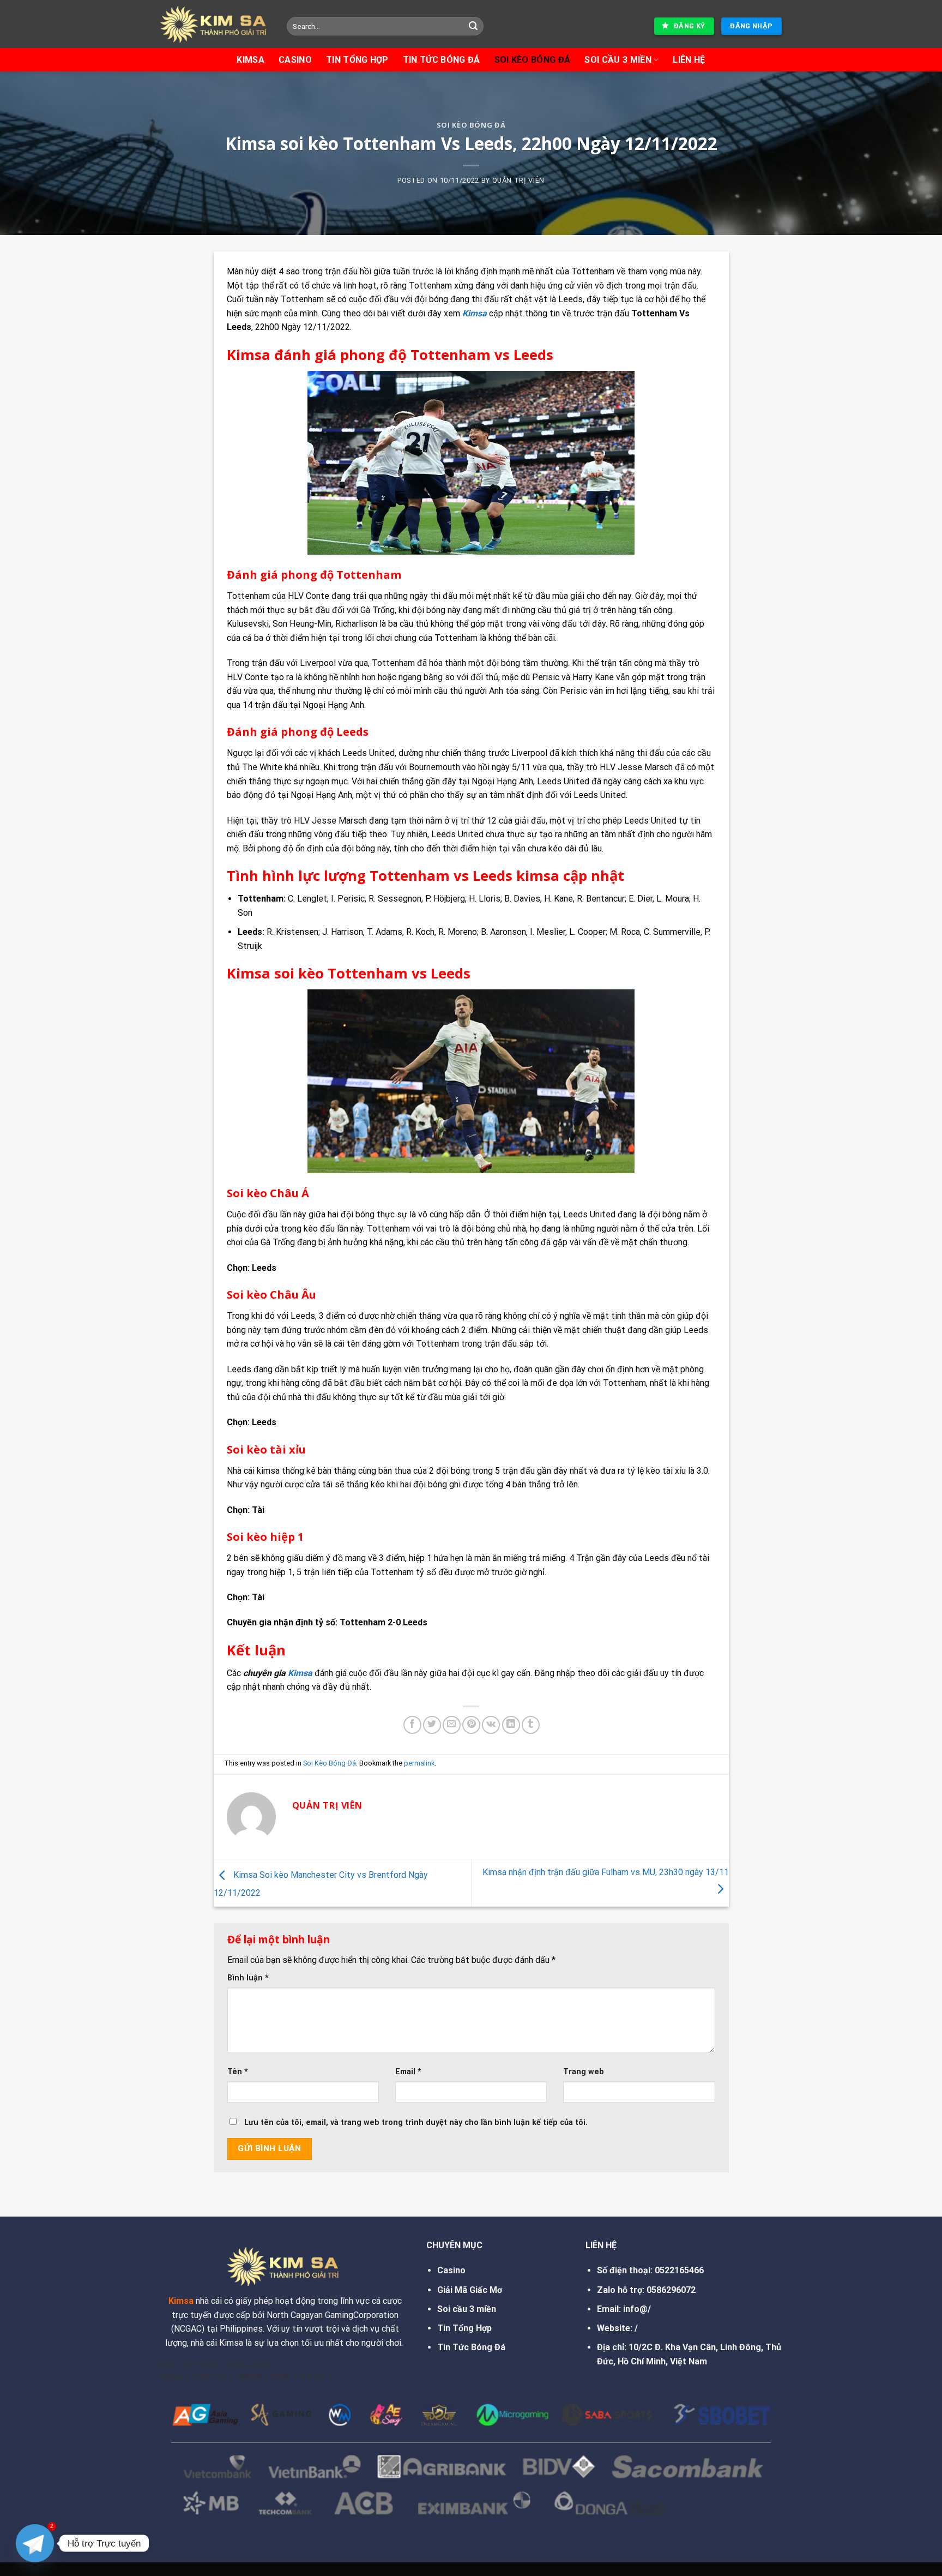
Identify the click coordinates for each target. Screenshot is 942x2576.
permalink (419, 1763)
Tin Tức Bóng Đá (471, 2347)
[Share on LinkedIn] (511, 1725)
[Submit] (474, 26)
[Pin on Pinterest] (471, 1725)
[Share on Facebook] (412, 1725)
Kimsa (300, 1673)
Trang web (584, 2072)
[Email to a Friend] (452, 1725)
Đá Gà (313, 2376)
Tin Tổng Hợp (357, 60)
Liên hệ (689, 60)
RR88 (281, 2376)
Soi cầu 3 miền (467, 2309)
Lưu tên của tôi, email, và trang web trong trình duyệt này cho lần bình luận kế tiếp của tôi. (416, 2122)
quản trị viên (518, 180)
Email (408, 2072)
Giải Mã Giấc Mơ (470, 2290)
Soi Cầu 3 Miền (618, 60)
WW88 (249, 2376)
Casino (295, 60)
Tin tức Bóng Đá (442, 60)
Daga (171, 2376)
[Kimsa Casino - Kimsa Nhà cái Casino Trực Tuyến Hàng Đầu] (215, 24)
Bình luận (248, 1978)
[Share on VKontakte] (491, 1725)
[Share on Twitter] (432, 1725)
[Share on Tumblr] (531, 1725)
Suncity (210, 2376)
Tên (238, 2072)
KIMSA (250, 60)
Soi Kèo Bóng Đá (533, 60)
